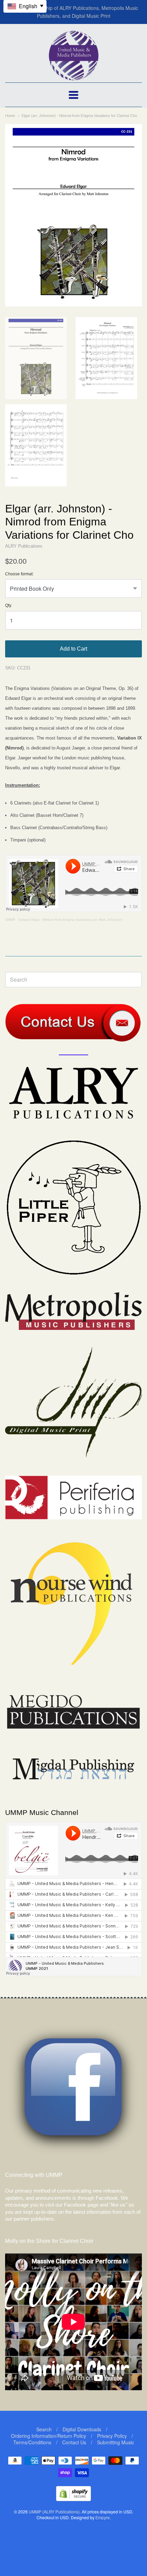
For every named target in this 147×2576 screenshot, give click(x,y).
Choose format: (19, 574)
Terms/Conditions (32, 2442)
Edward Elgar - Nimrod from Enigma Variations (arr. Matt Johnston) (70, 920)
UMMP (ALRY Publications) (54, 2512)
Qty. (9, 606)
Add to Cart (73, 649)
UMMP (10, 920)
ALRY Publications (24, 546)
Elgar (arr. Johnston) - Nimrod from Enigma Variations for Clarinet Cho (79, 116)
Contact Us (74, 2442)
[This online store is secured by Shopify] (73, 2499)
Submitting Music (116, 2442)
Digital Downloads (82, 2429)
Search (44, 2429)
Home (10, 116)
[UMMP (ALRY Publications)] (74, 77)
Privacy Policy (112, 2436)
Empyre (103, 2517)
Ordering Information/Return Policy (49, 2436)
